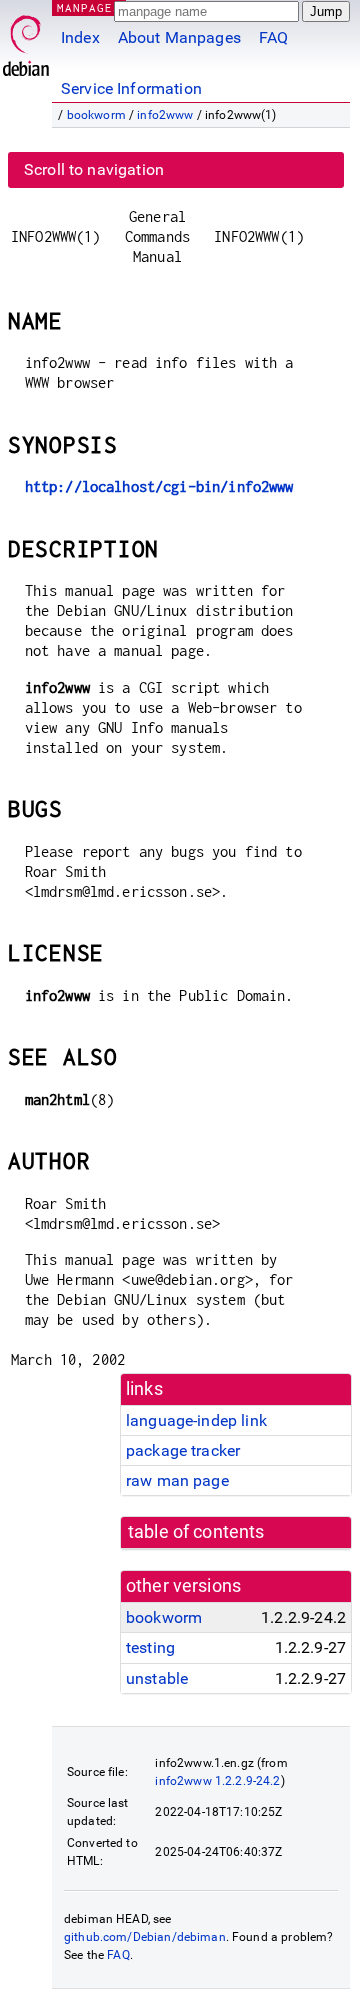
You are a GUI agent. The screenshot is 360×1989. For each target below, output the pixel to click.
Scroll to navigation (94, 169)
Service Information (131, 88)
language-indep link (196, 1420)
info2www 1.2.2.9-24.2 (217, 1781)
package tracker (183, 1450)
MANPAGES (89, 7)
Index (80, 37)
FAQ (273, 37)
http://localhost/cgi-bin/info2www (159, 486)
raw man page (177, 1480)
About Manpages (179, 37)
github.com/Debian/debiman (145, 1937)
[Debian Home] (26, 40)
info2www (165, 115)
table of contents (196, 1532)
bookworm (96, 115)
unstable (157, 1678)
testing (150, 1647)
